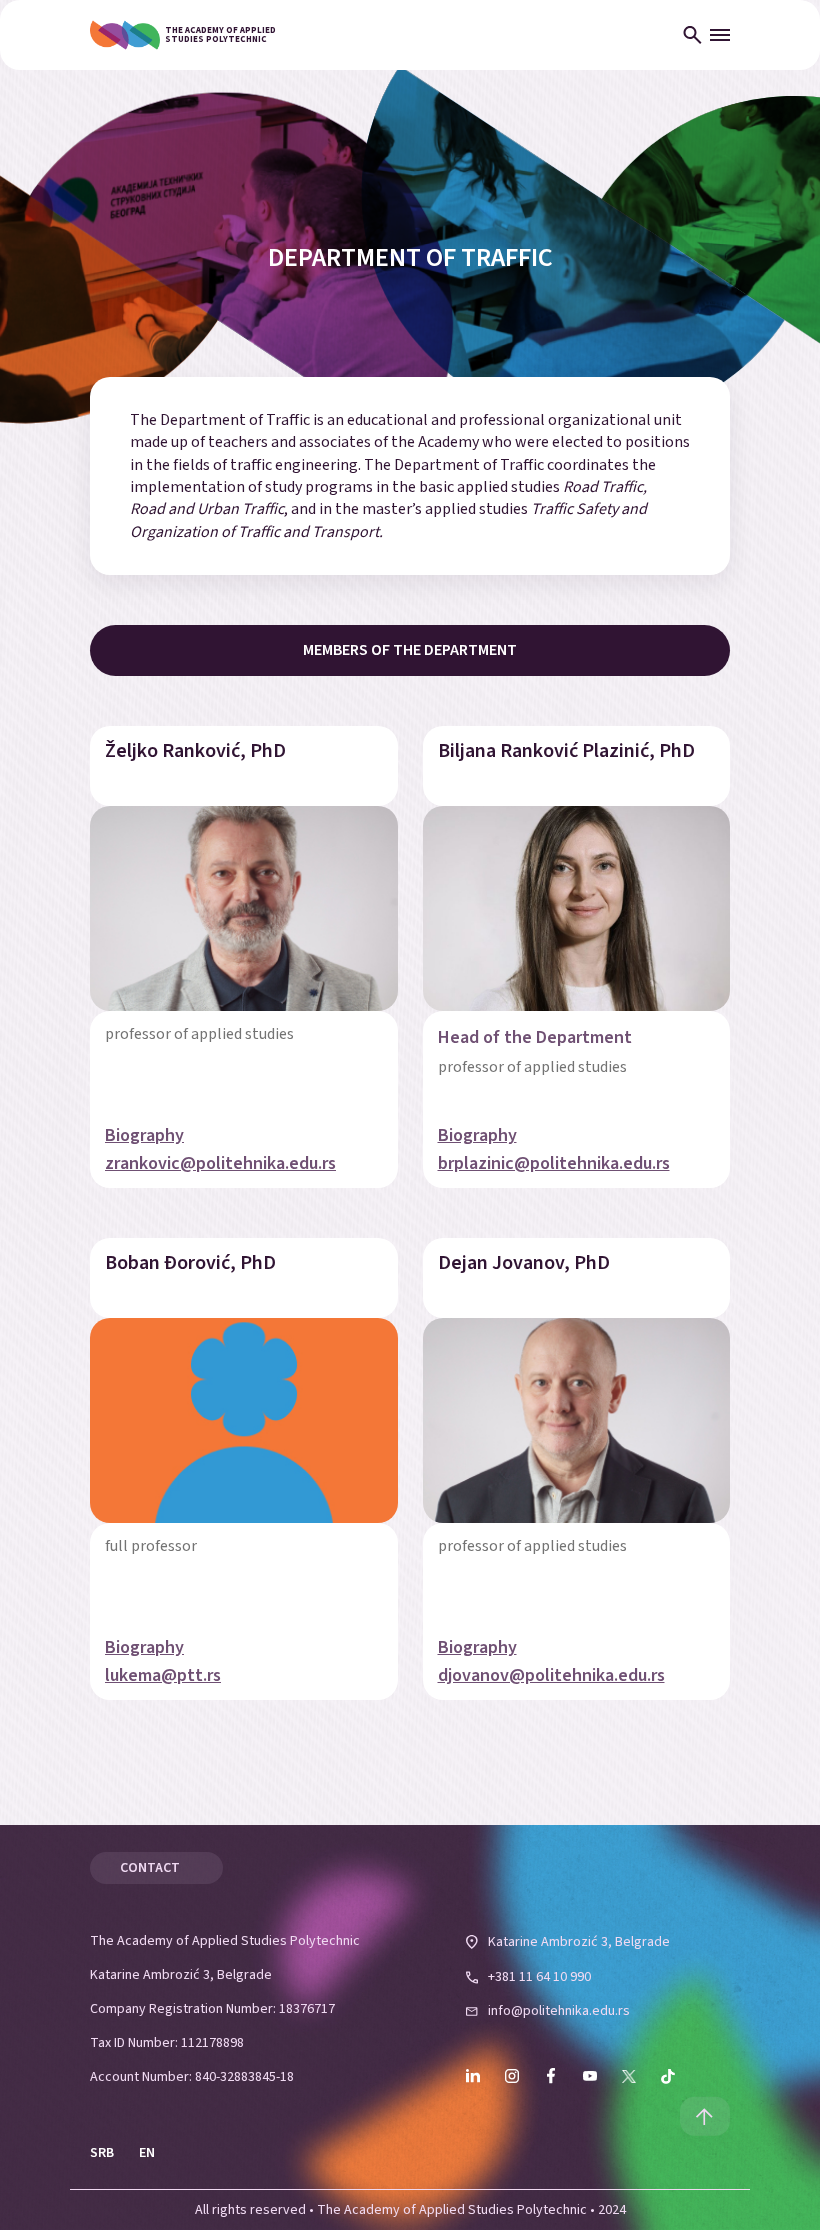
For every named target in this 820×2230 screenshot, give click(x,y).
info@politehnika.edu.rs (559, 2011)
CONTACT (150, 1868)
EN (147, 2153)
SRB (102, 2153)
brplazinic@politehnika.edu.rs (554, 1164)
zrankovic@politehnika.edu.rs (220, 1164)
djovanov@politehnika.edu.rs (551, 1676)
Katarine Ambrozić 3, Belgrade (579, 1942)
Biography (144, 1136)
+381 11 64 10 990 (539, 1977)
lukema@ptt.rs (163, 1676)
